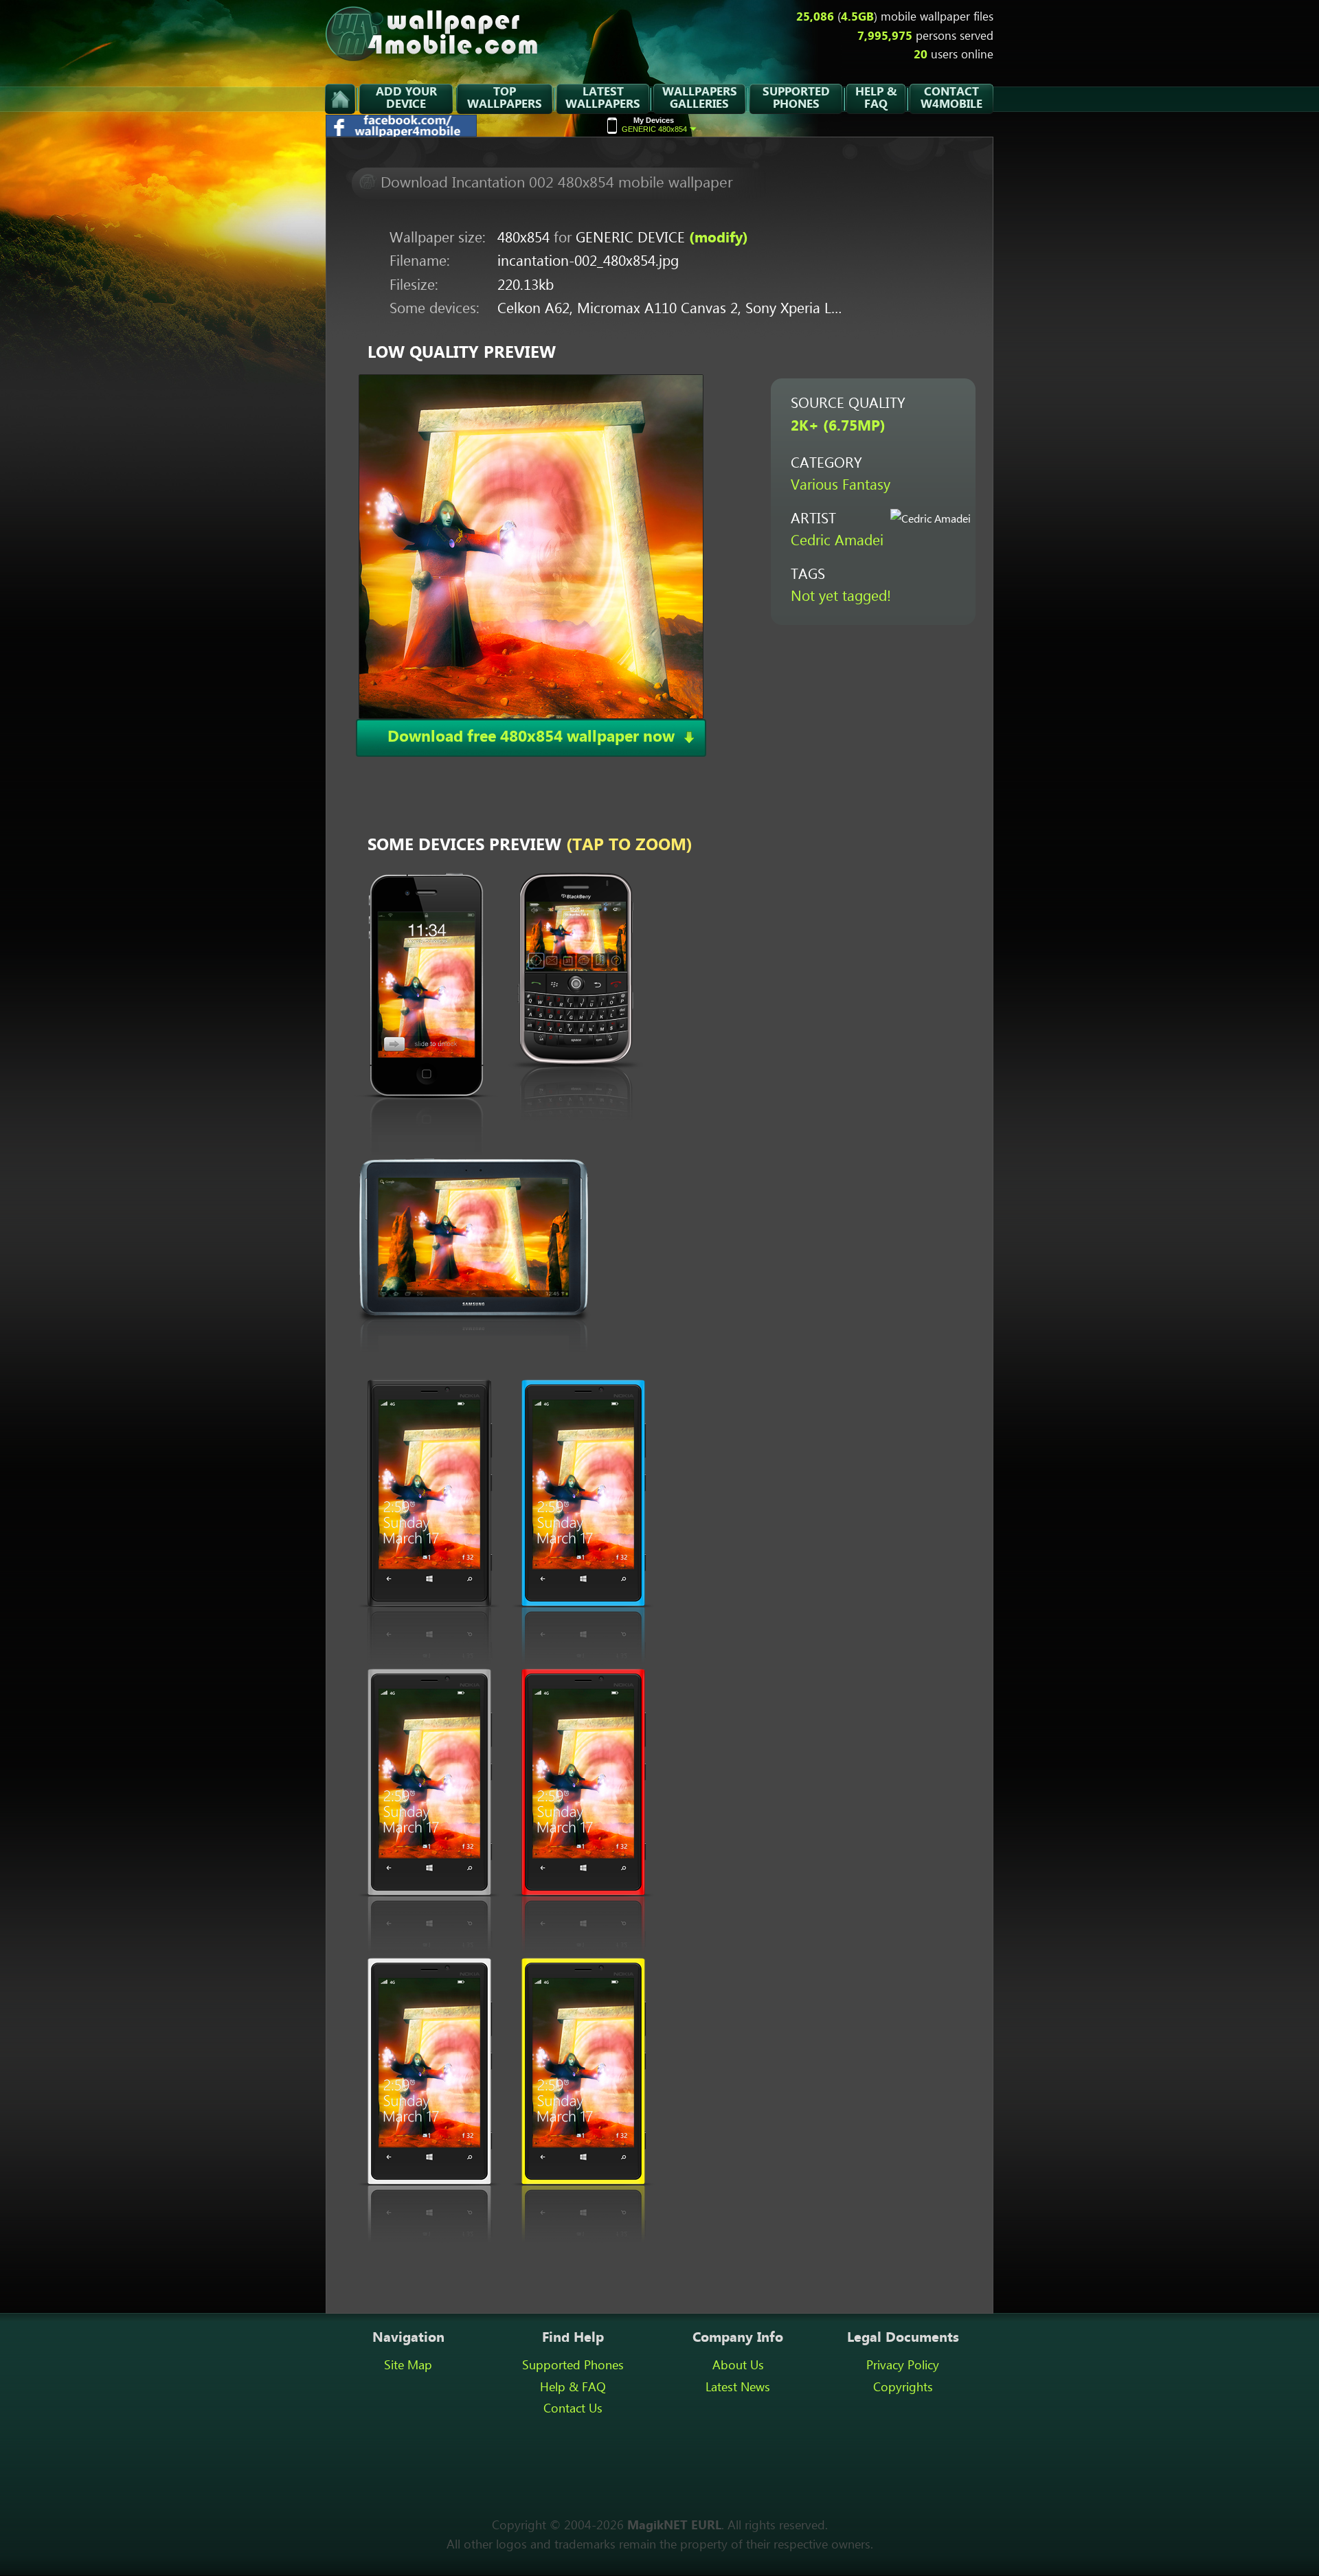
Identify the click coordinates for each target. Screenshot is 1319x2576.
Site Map (408, 2366)
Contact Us (573, 2409)
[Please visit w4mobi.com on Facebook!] (402, 133)
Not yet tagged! (841, 597)
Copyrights (903, 2388)
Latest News (738, 2388)
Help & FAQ (573, 2388)
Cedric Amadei (837, 542)
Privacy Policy (903, 2366)
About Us (738, 2366)
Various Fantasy (841, 486)
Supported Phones (573, 2366)
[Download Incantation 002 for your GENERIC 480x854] (531, 546)
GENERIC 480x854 (654, 125)
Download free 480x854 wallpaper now (531, 737)
